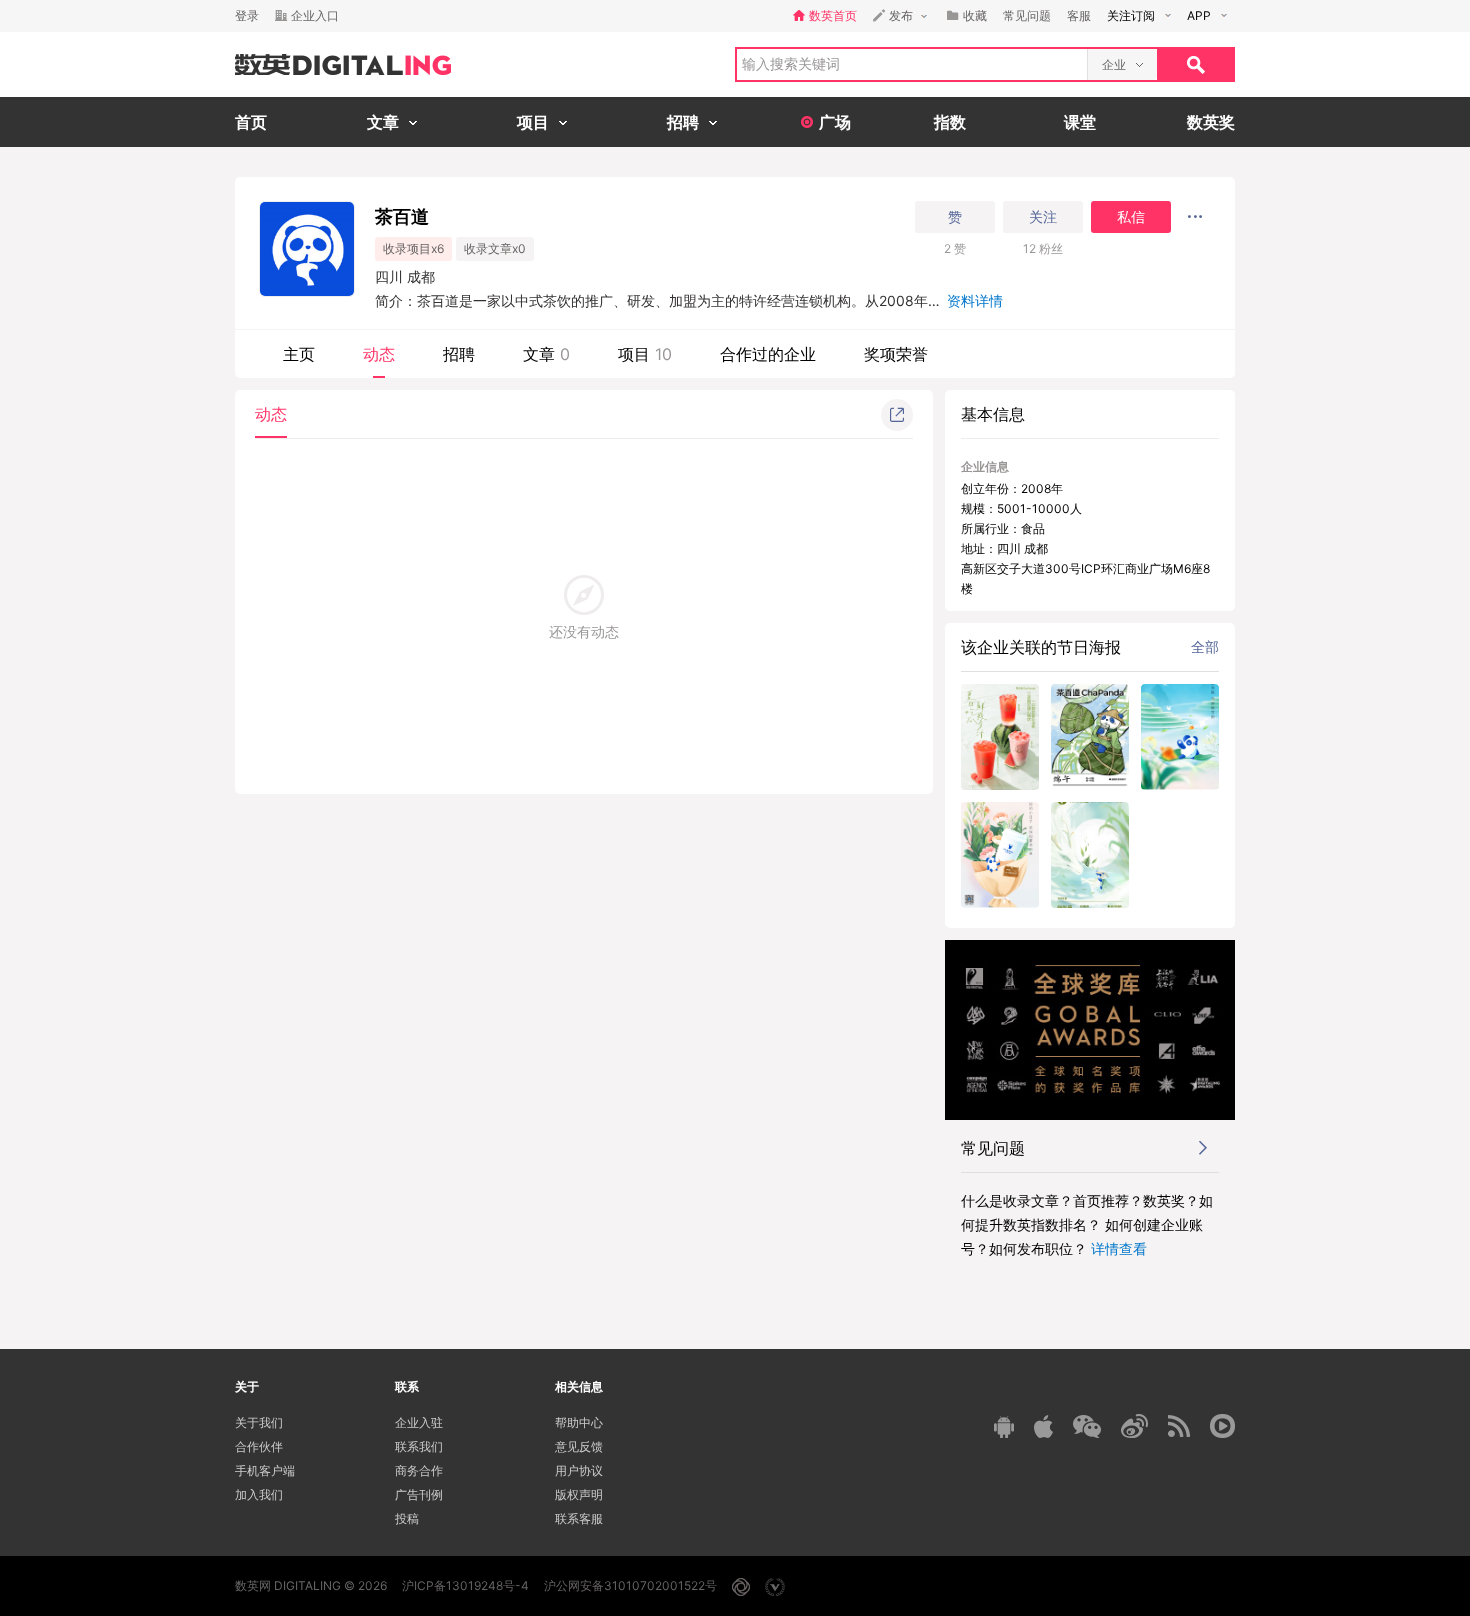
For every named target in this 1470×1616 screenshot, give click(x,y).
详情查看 (1119, 1248)
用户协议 (579, 1470)
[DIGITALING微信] (1087, 1426)
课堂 (1080, 122)
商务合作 (419, 1470)
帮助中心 (579, 1422)
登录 (247, 15)
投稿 (407, 1518)
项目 (645, 354)
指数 (950, 122)
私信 (1131, 217)
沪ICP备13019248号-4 (465, 1585)
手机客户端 (265, 1470)
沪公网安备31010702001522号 (630, 1585)
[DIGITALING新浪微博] (1134, 1426)
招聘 (459, 354)
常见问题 (1027, 15)
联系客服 (579, 1518)
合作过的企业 (768, 354)
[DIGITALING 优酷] (1222, 1426)
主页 (299, 354)
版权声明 (579, 1494)
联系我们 (419, 1446)
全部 (1205, 646)
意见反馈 (579, 1446)
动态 (379, 354)
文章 (546, 354)
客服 (1079, 15)
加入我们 (259, 1494)
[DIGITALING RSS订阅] (1179, 1426)
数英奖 (1211, 122)
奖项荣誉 (896, 354)
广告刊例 (419, 1494)
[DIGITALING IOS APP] (1043, 1426)
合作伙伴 (259, 1446)
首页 (251, 122)
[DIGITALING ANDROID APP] (1004, 1426)
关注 (1043, 217)
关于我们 (259, 1422)
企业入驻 (419, 1422)
